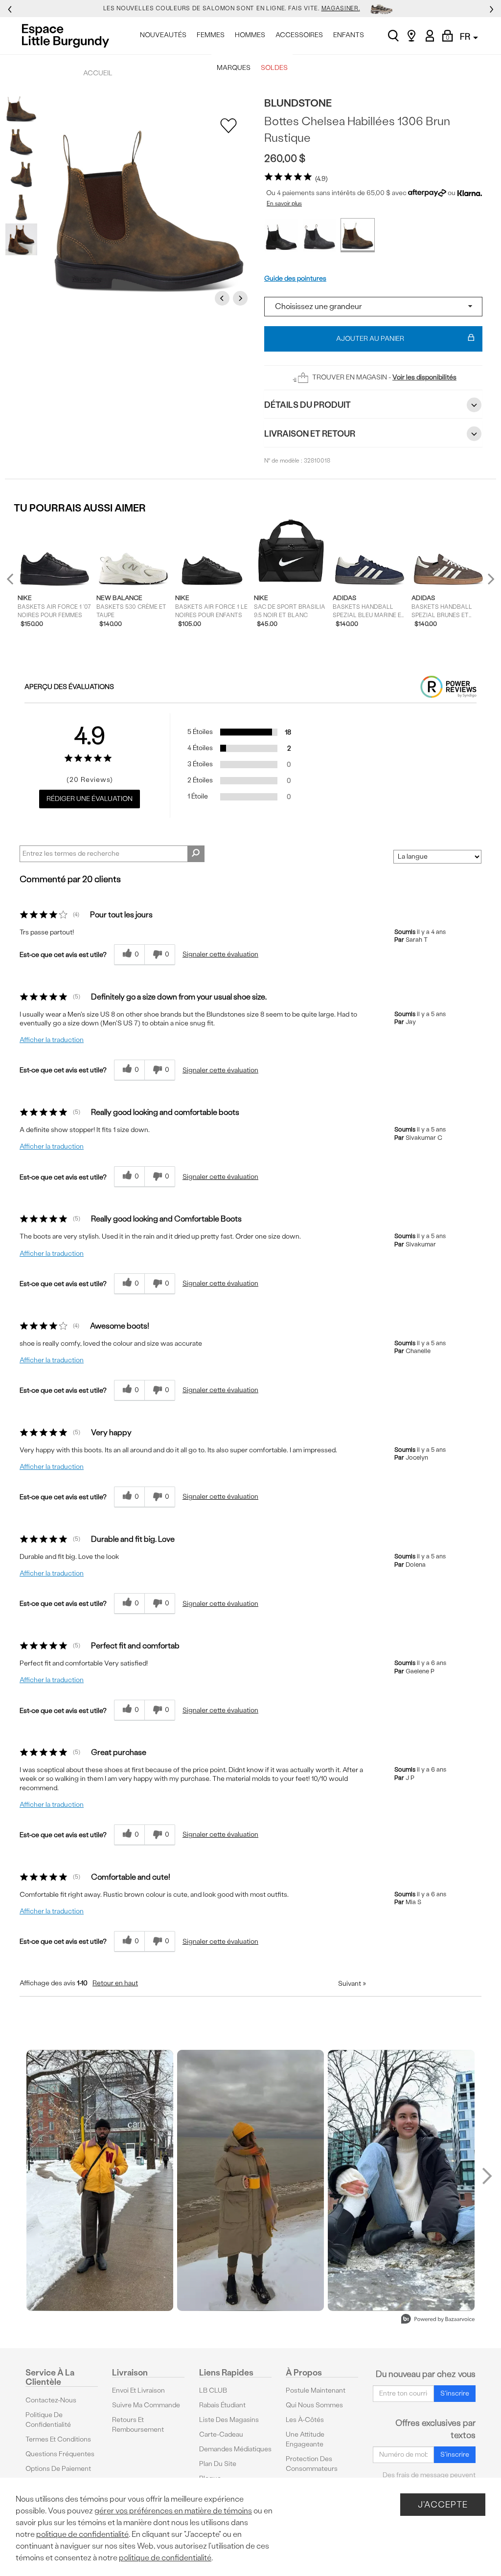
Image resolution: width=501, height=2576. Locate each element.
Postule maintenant (316, 2390)
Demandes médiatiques (235, 2449)
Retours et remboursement (138, 2425)
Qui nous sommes (314, 2405)
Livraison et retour (310, 433)
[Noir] (281, 235)
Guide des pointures (295, 278)
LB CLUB (213, 2390)
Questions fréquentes (60, 2454)
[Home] (68, 36)
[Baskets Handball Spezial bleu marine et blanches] (370, 554)
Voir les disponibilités (424, 377)
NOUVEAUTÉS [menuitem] (163, 35)
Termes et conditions (58, 2439)
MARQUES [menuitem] (234, 68)
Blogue (210, 2478)
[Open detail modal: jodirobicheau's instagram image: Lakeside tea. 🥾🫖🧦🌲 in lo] (250, 2180)
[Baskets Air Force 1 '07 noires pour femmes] (55, 554)
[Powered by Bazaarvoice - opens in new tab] (438, 2320)
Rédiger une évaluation (90, 799)
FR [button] (466, 36)
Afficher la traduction (52, 1040)
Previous (224, 298)
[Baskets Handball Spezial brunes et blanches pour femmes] (448, 554)
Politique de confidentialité (48, 2420)
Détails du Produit (307, 405)
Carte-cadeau (221, 2434)
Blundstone (298, 103)
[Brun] (358, 235)
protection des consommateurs (312, 2464)
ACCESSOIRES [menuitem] (299, 35)
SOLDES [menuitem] (274, 68)
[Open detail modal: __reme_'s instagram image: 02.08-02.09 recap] (100, 2180)
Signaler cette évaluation (220, 954)
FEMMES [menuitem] (211, 35)
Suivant (352, 1984)
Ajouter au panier (370, 339)
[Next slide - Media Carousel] (486, 2176)
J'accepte (443, 2504)
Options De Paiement (58, 2469)
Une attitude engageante (305, 2439)
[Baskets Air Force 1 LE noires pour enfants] (212, 554)
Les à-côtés (305, 2420)
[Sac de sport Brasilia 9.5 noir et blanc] (291, 554)
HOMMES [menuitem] (250, 35)
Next (242, 298)
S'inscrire (455, 2393)
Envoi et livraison (138, 2390)
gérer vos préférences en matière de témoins (173, 2511)
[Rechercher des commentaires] (196, 854)
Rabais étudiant (222, 2405)
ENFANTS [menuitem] (349, 35)
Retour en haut (115, 1983)
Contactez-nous (51, 2400)
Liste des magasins (229, 2420)
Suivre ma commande (146, 2405)
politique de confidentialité (82, 2534)
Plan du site (218, 2464)
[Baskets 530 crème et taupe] (133, 554)
